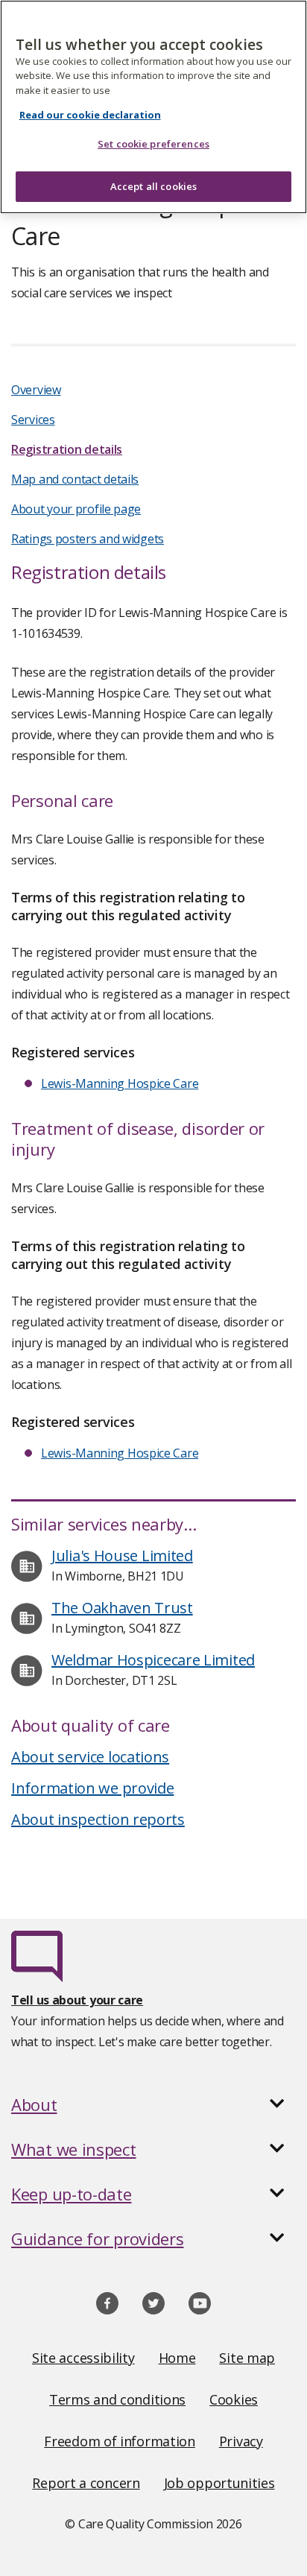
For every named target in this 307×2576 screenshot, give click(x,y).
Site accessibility (83, 2358)
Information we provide (92, 1788)
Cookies (234, 2399)
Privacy (241, 2441)
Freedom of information (119, 2441)
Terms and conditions (117, 2399)
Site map (247, 2358)
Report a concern (86, 2483)
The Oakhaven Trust (122, 1608)
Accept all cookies (153, 186)
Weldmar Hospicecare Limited (153, 1660)
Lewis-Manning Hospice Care (120, 1083)
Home (177, 2358)
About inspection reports (98, 1819)
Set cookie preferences (153, 144)
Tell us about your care (77, 2000)
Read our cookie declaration (90, 115)
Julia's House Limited (122, 1556)
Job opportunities (219, 2483)
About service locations (90, 1757)
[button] (153, 2104)
